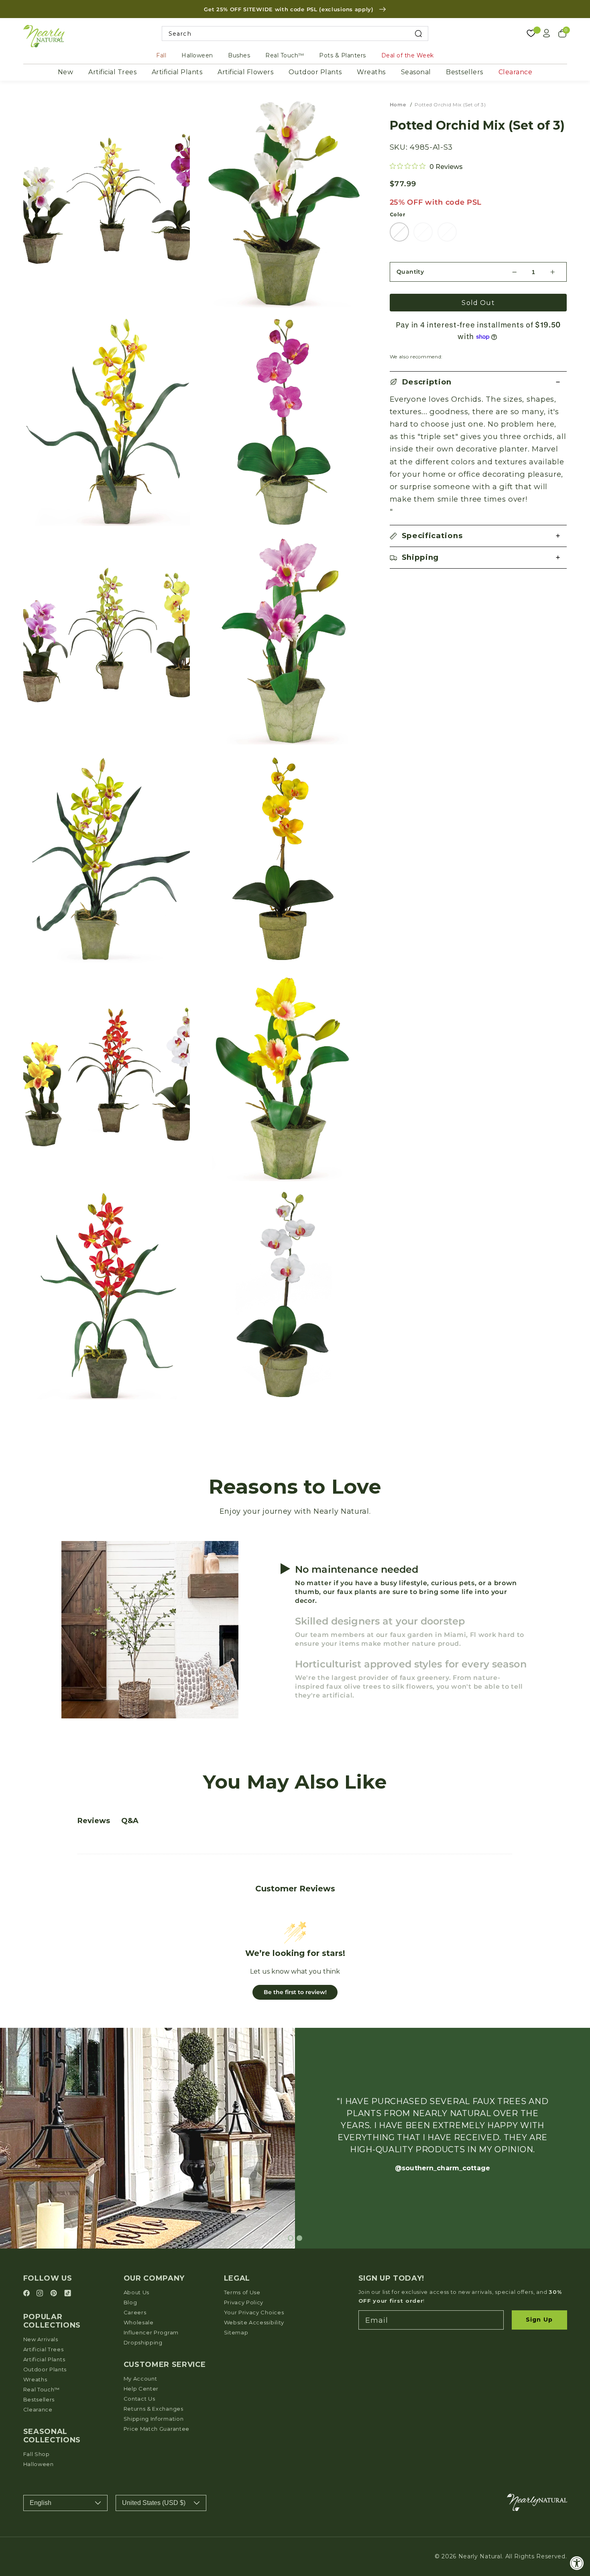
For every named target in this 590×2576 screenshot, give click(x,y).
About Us (137, 2292)
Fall (161, 55)
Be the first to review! (295, 1992)
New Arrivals (41, 2339)
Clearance (516, 72)
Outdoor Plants (315, 72)
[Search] (418, 34)
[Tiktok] (68, 2294)
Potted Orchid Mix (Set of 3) (450, 105)
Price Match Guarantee (157, 2429)
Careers (135, 2312)
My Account (140, 2379)
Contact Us (139, 2399)
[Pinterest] (55, 2294)
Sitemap (236, 2332)
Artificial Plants (177, 72)
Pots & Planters (343, 55)
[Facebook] (28, 2294)
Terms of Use (242, 2292)
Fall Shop (37, 2454)
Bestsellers (465, 72)
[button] (478, 382)
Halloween (197, 55)
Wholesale (139, 2322)
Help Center (141, 2389)
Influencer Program (151, 2332)
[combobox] (295, 34)
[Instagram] (41, 2294)
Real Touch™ (285, 55)
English (41, 2503)
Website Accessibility (254, 2322)
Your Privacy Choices (254, 2312)
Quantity (410, 272)
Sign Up (539, 2320)
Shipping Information (154, 2419)
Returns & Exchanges (154, 2409)
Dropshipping (143, 2342)
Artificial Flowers (245, 72)
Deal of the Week (408, 55)
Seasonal (416, 72)
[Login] (547, 33)
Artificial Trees (112, 72)
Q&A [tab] (130, 1821)
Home (398, 105)
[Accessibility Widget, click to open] (577, 2563)
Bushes (239, 55)
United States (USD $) (154, 2503)
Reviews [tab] (94, 1821)
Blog (130, 2302)
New (66, 72)
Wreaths (371, 72)
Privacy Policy (244, 2302)
